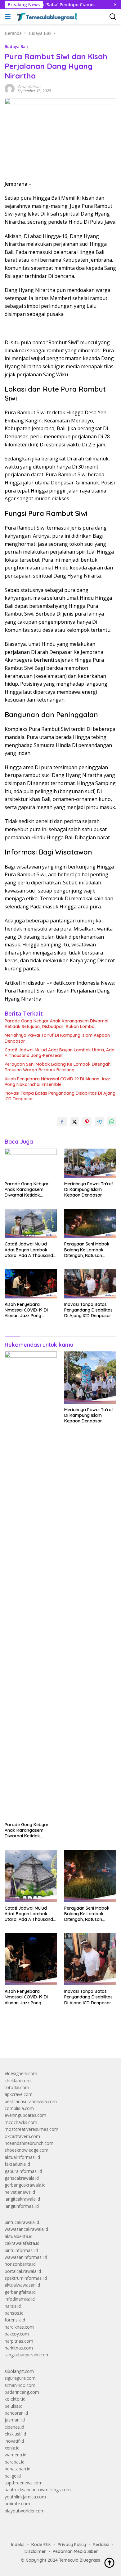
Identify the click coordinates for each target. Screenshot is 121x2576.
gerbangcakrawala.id (25, 2185)
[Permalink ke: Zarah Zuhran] (10, 88)
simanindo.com (20, 2385)
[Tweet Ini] (74, 1122)
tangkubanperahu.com (27, 2355)
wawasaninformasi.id (26, 2257)
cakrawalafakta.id (22, 2243)
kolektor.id (15, 2399)
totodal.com (17, 2087)
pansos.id (14, 2313)
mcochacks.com (21, 2122)
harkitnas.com (19, 2348)
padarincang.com (22, 2392)
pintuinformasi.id (21, 2250)
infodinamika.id (20, 2299)
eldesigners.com (21, 2073)
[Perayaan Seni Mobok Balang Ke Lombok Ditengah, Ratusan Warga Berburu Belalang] (90, 1223)
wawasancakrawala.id (26, 2229)
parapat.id (15, 2462)
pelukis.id (14, 2406)
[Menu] (9, 17)
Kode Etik (41, 2545)
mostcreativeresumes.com (31, 2129)
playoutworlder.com (25, 2511)
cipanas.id (14, 2427)
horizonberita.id (20, 2264)
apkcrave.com (19, 2094)
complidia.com (19, 2108)
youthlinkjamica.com (25, 2497)
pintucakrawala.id (22, 2222)
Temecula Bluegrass (80, 2560)
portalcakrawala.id (23, 2271)
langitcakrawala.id (22, 2199)
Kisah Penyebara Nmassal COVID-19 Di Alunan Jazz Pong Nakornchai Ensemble (57, 1082)
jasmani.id (15, 2420)
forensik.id (15, 2320)
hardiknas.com (19, 2327)
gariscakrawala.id (22, 2178)
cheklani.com (18, 2081)
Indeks (18, 2545)
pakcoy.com (17, 2334)
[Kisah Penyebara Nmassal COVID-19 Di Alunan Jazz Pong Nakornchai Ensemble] (31, 1284)
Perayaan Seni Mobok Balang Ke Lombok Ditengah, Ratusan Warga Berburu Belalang (58, 1067)
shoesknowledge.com (27, 2150)
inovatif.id (14, 2441)
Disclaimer (35, 2551)
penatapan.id (18, 2469)
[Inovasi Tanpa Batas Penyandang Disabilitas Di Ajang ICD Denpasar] (90, 1284)
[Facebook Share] (62, 1122)
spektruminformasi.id (26, 2278)
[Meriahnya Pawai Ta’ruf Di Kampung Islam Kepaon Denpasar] (90, 1163)
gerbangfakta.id (20, 2292)
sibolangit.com (19, 2371)
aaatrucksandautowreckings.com (38, 2490)
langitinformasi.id (22, 2206)
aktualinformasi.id (22, 2157)
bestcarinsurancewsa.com (31, 2101)
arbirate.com (17, 2504)
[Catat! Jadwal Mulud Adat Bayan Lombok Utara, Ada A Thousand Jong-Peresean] (31, 1223)
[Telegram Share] (99, 1122)
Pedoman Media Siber (75, 2551)
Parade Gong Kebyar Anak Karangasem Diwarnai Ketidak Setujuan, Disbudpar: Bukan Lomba (56, 1024)
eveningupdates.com (25, 2115)
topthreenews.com (24, 2483)
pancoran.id (16, 2413)
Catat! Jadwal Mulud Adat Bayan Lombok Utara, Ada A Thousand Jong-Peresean (60, 1053)
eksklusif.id (15, 2434)
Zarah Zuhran (29, 86)
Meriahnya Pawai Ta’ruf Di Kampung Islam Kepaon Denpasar (57, 1038)
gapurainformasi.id (23, 2171)
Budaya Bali (16, 46)
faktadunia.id (17, 2164)
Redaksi (101, 2545)
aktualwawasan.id (22, 2285)
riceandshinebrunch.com (29, 2143)
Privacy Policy (72, 2545)
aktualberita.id (19, 2236)
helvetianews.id (20, 2192)
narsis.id (13, 2306)
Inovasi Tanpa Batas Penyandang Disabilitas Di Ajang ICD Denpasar (60, 1096)
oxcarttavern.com (22, 2136)
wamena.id (16, 2455)
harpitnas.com (19, 2341)
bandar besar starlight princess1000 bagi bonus (52, 2038)
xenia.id (12, 2448)
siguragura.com (20, 2378)
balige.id (13, 2476)
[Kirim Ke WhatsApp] (112, 1122)
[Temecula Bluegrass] (46, 17)
